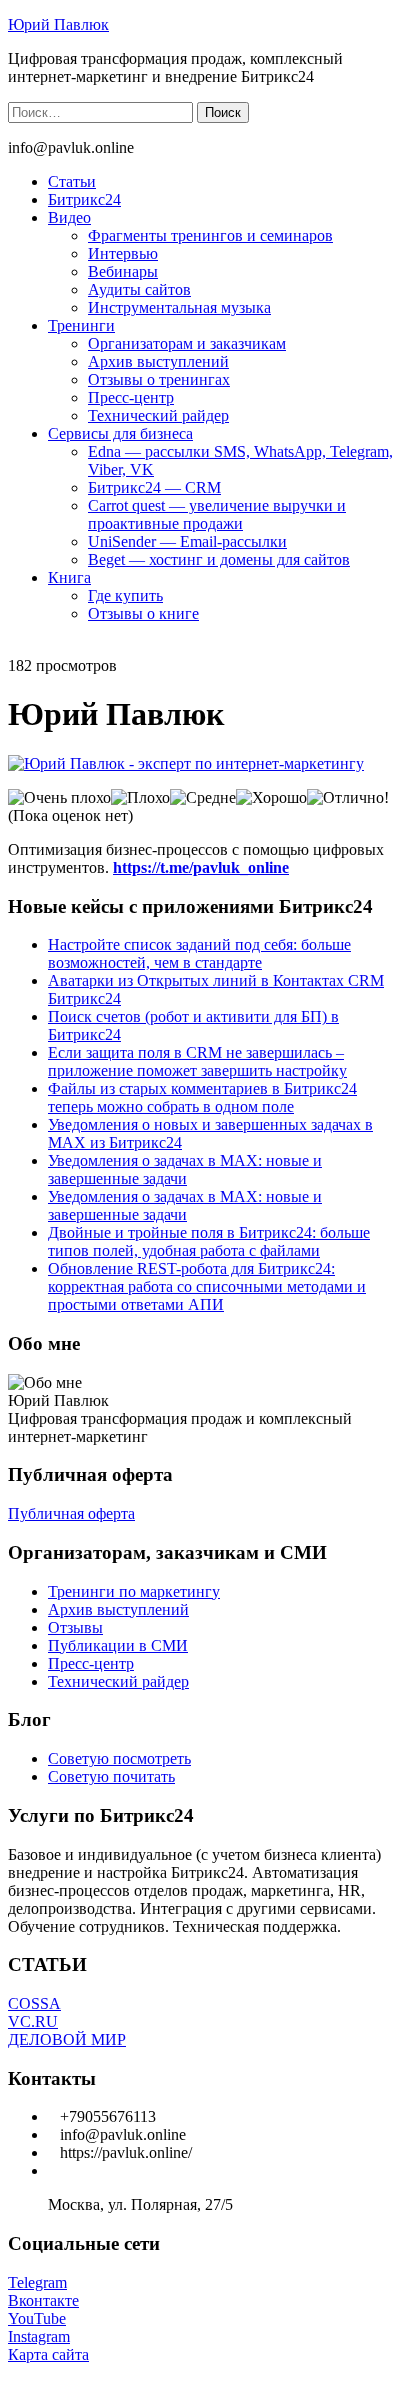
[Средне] (203, 798)
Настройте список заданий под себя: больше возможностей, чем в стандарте (199, 953)
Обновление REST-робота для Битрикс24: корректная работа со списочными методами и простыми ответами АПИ (207, 1286)
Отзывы (75, 1627)
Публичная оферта (71, 1513)
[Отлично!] (348, 798)
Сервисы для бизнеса (120, 433)
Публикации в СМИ (118, 1645)
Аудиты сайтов (139, 289)
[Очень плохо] (59, 798)
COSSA (34, 2003)
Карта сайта (48, 2354)
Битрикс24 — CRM (154, 487)
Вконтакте (43, 2300)
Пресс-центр (131, 397)
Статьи (72, 181)
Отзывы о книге (143, 613)
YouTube (37, 2318)
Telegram (37, 2282)
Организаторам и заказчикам (187, 343)
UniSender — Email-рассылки (187, 541)
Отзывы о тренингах (159, 379)
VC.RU (33, 2021)
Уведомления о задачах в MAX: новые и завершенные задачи (185, 1169)
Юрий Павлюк (58, 24)
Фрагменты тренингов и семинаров (210, 235)
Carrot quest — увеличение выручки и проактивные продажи (217, 514)
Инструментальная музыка (179, 307)
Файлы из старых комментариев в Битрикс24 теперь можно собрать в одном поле (202, 1097)
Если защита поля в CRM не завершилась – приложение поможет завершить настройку (197, 1061)
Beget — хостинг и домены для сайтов (219, 559)
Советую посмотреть (119, 1758)
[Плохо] (140, 798)
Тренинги (81, 325)
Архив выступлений (158, 361)
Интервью (123, 253)
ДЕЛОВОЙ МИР (67, 2039)
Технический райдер (158, 415)
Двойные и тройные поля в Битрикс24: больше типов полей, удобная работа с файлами (209, 1241)
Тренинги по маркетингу (134, 1591)
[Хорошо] (271, 798)
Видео (69, 217)
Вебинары (123, 271)
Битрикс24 (84, 199)
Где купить (125, 595)
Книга (69, 577)
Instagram (39, 2336)
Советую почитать (111, 1776)
